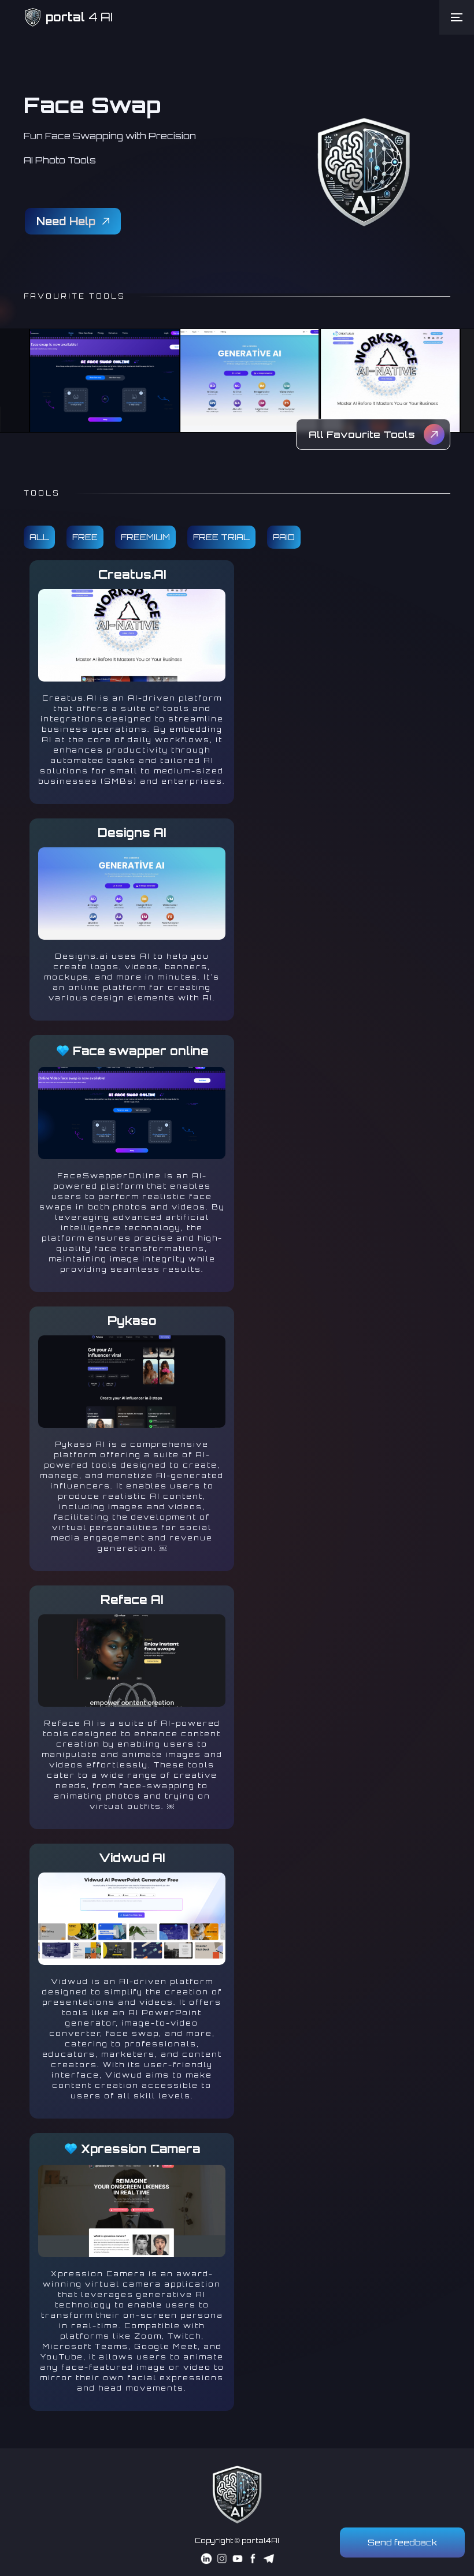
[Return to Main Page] (237, 2495)
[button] (457, 17)
